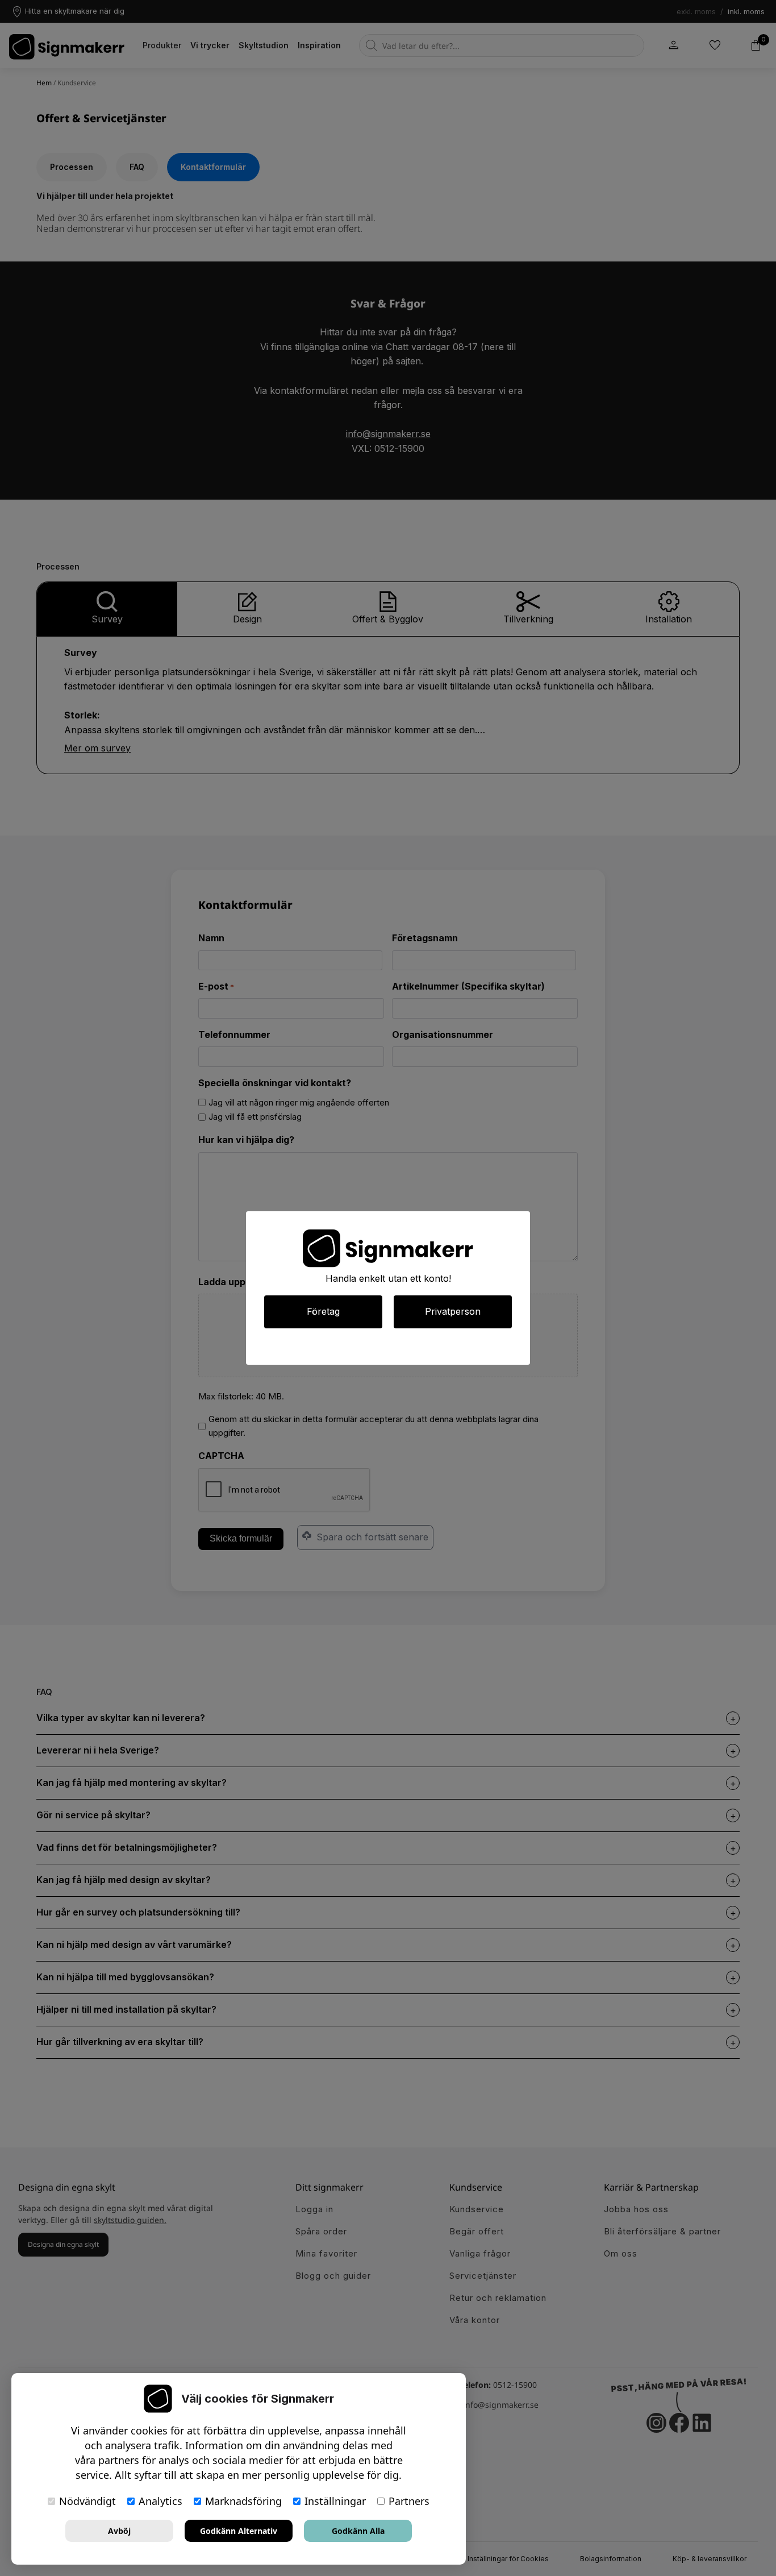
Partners (409, 2501)
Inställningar (335, 2501)
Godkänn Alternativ (239, 2531)
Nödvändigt (87, 2501)
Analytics (160, 2501)
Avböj (119, 2531)
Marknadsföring (243, 2501)
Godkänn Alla (358, 2531)
